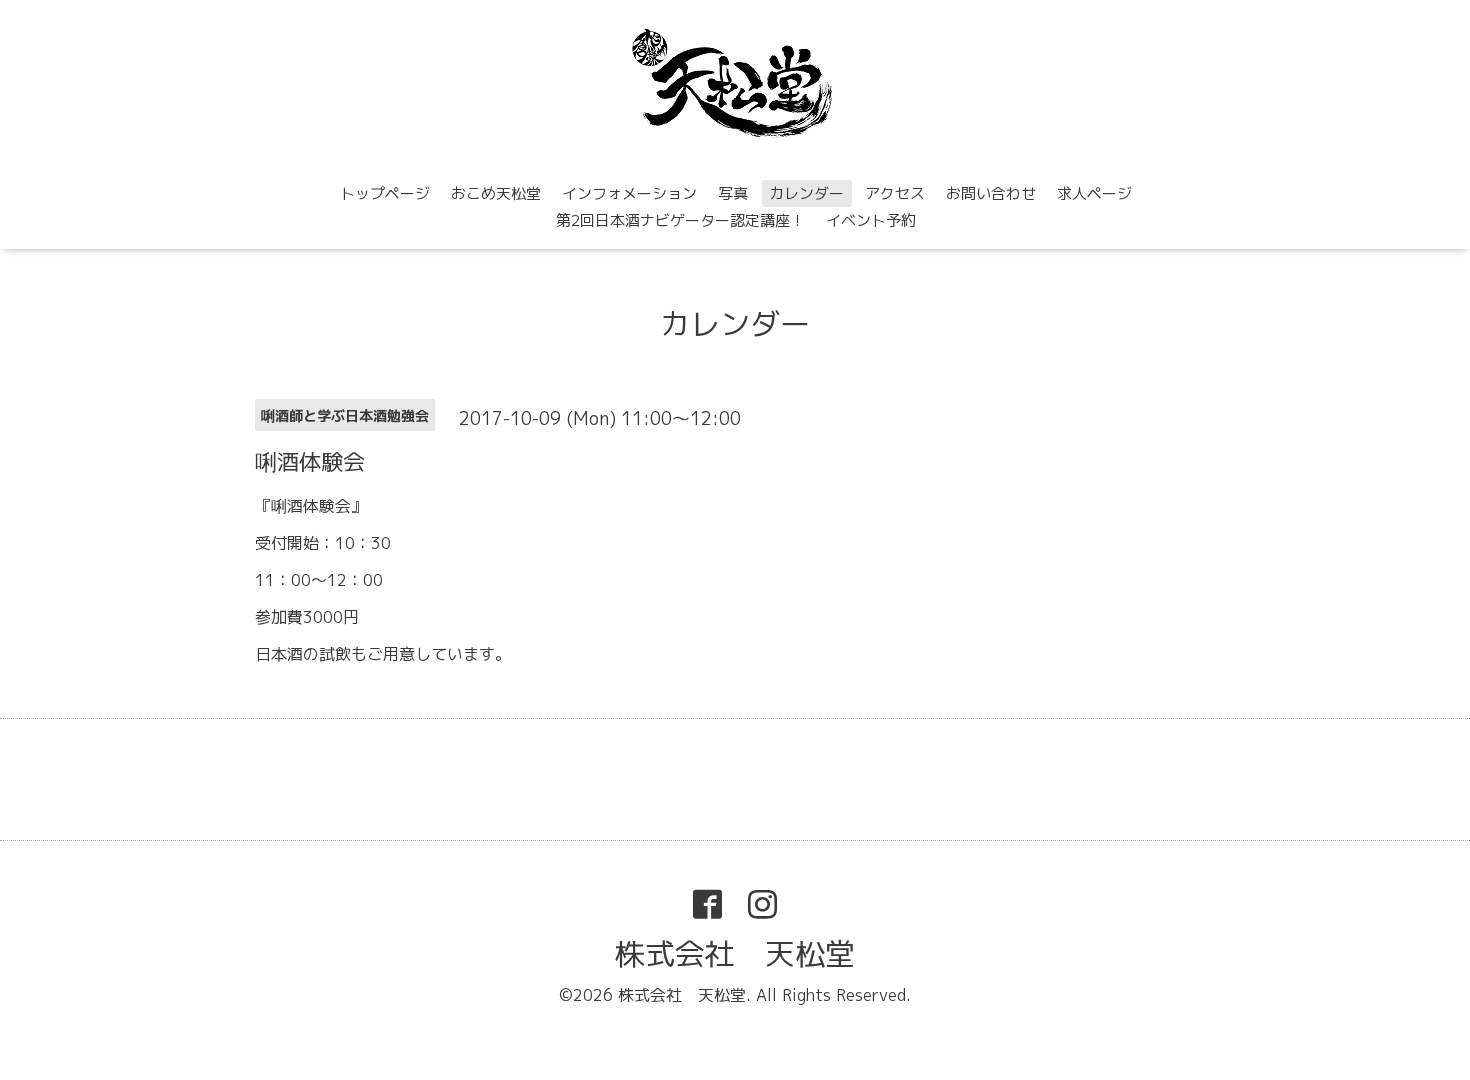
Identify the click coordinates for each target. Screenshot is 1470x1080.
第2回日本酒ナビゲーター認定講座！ (680, 220)
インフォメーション (629, 193)
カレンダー (806, 193)
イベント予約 (871, 220)
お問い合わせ (991, 193)
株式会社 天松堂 (735, 954)
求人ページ (1094, 193)
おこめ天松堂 (496, 193)
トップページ (385, 193)
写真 (733, 193)
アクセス (895, 193)
